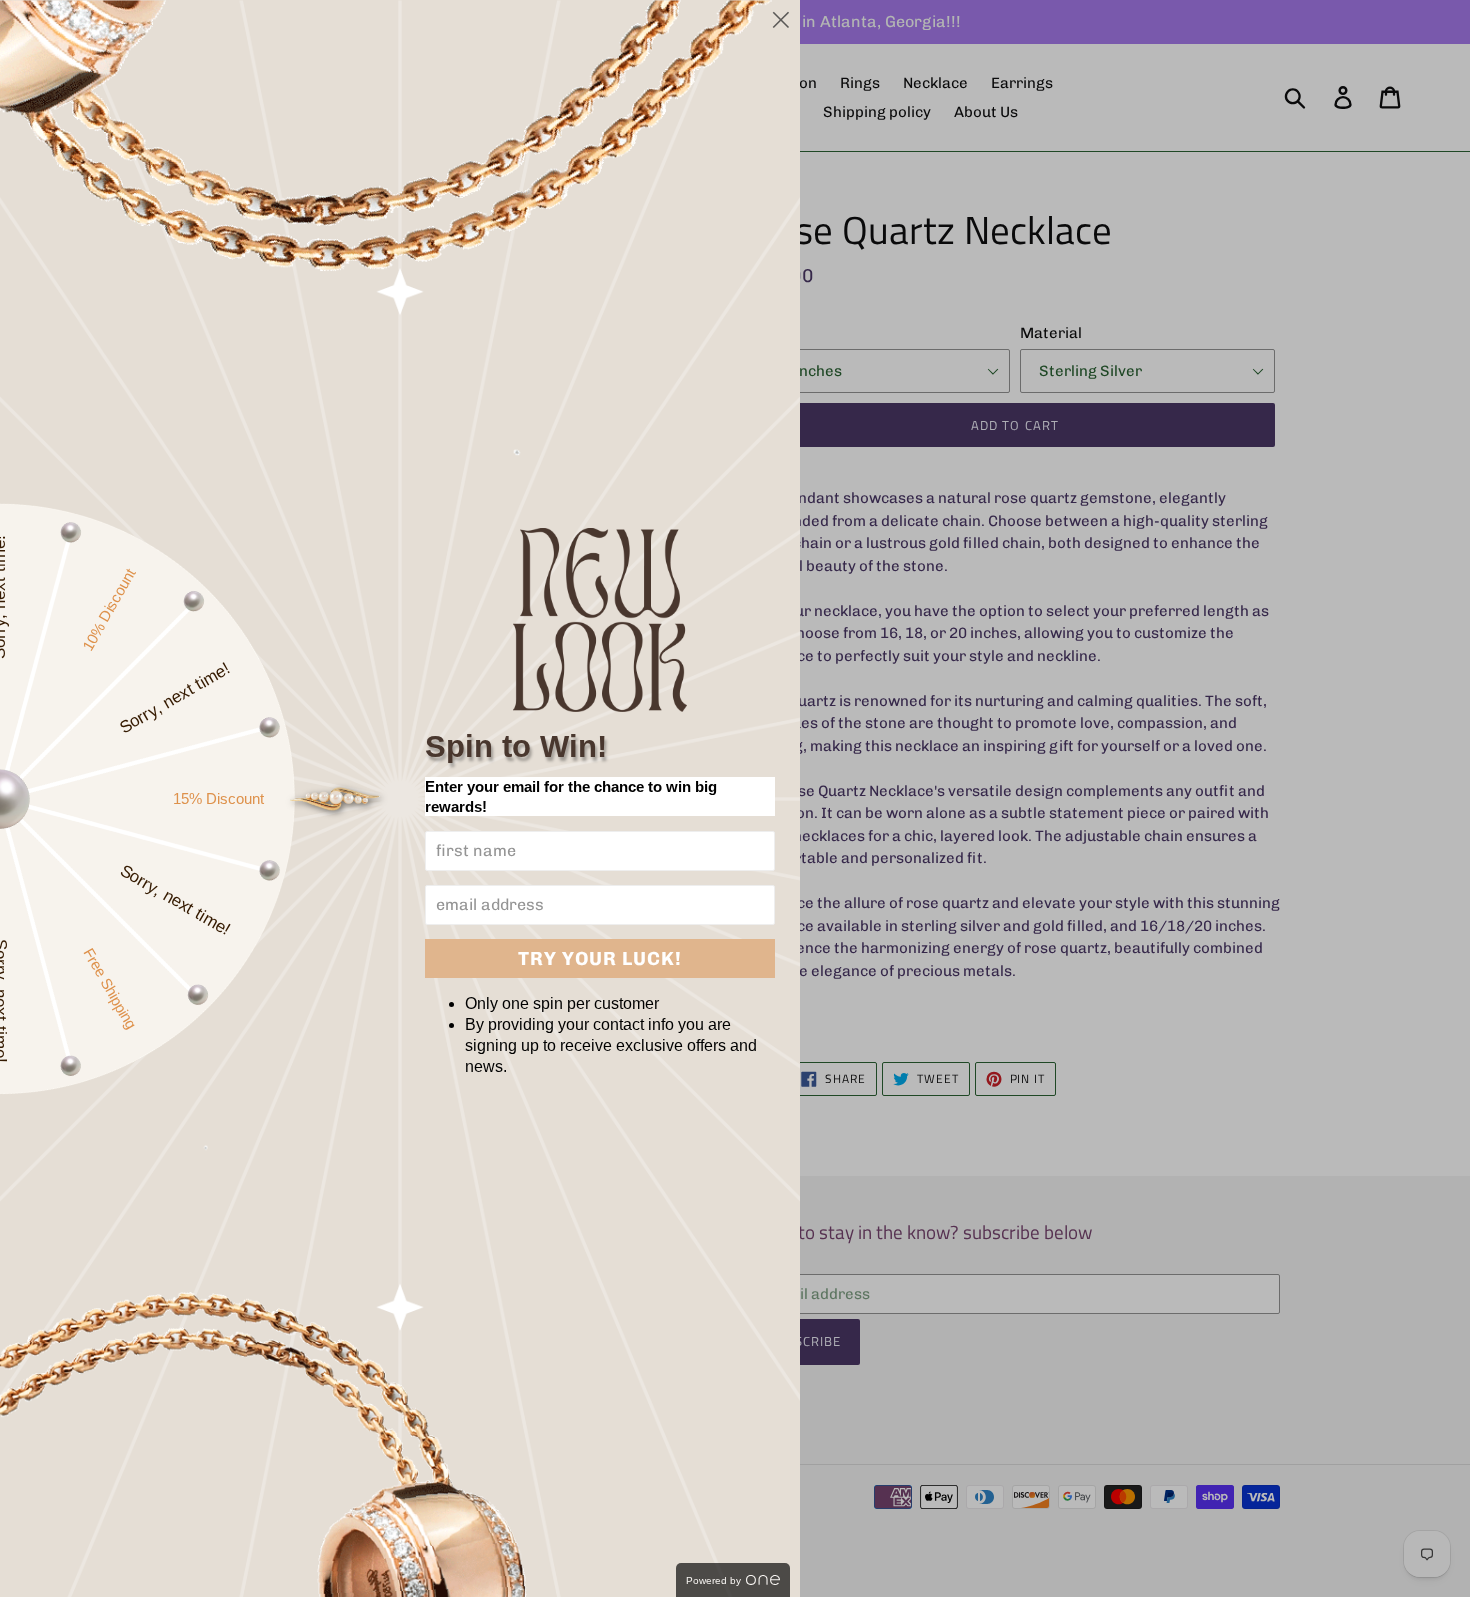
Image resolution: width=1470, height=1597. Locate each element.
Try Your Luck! (600, 958)
